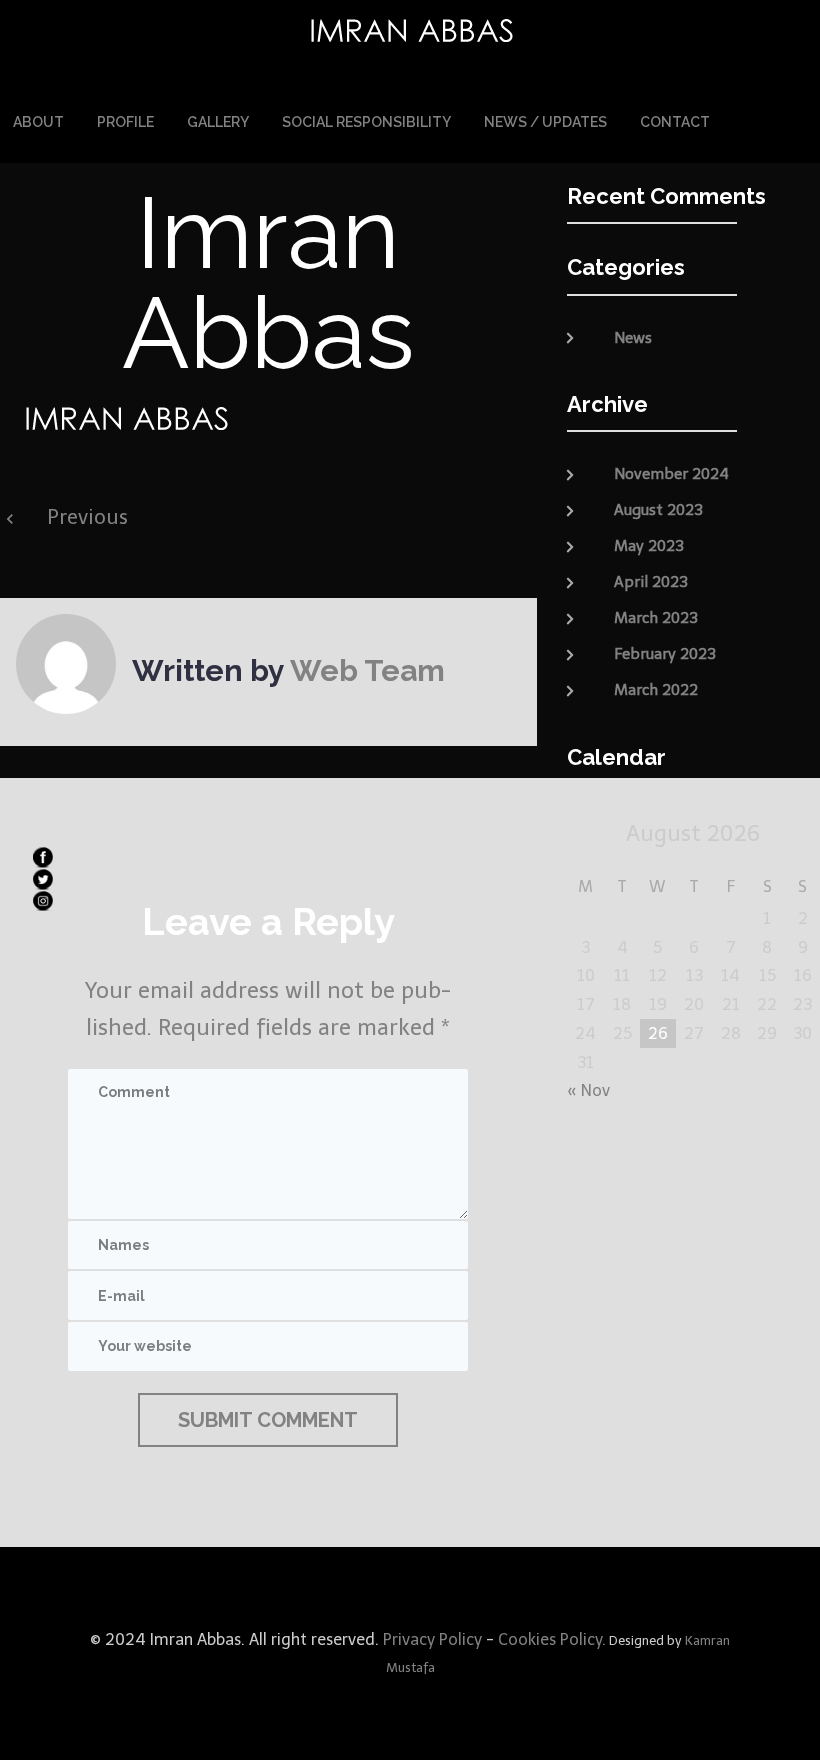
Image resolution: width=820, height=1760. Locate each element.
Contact (675, 122)
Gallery (218, 122)
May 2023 (649, 546)
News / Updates (545, 122)
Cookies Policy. (552, 1639)
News (633, 338)
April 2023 (651, 582)
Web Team (367, 670)
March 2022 (656, 690)
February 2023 (665, 654)
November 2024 (671, 474)
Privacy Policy (430, 1639)
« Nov (588, 1090)
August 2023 (658, 510)
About (38, 122)
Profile (125, 122)
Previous (87, 517)
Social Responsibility (366, 122)
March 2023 (656, 618)
